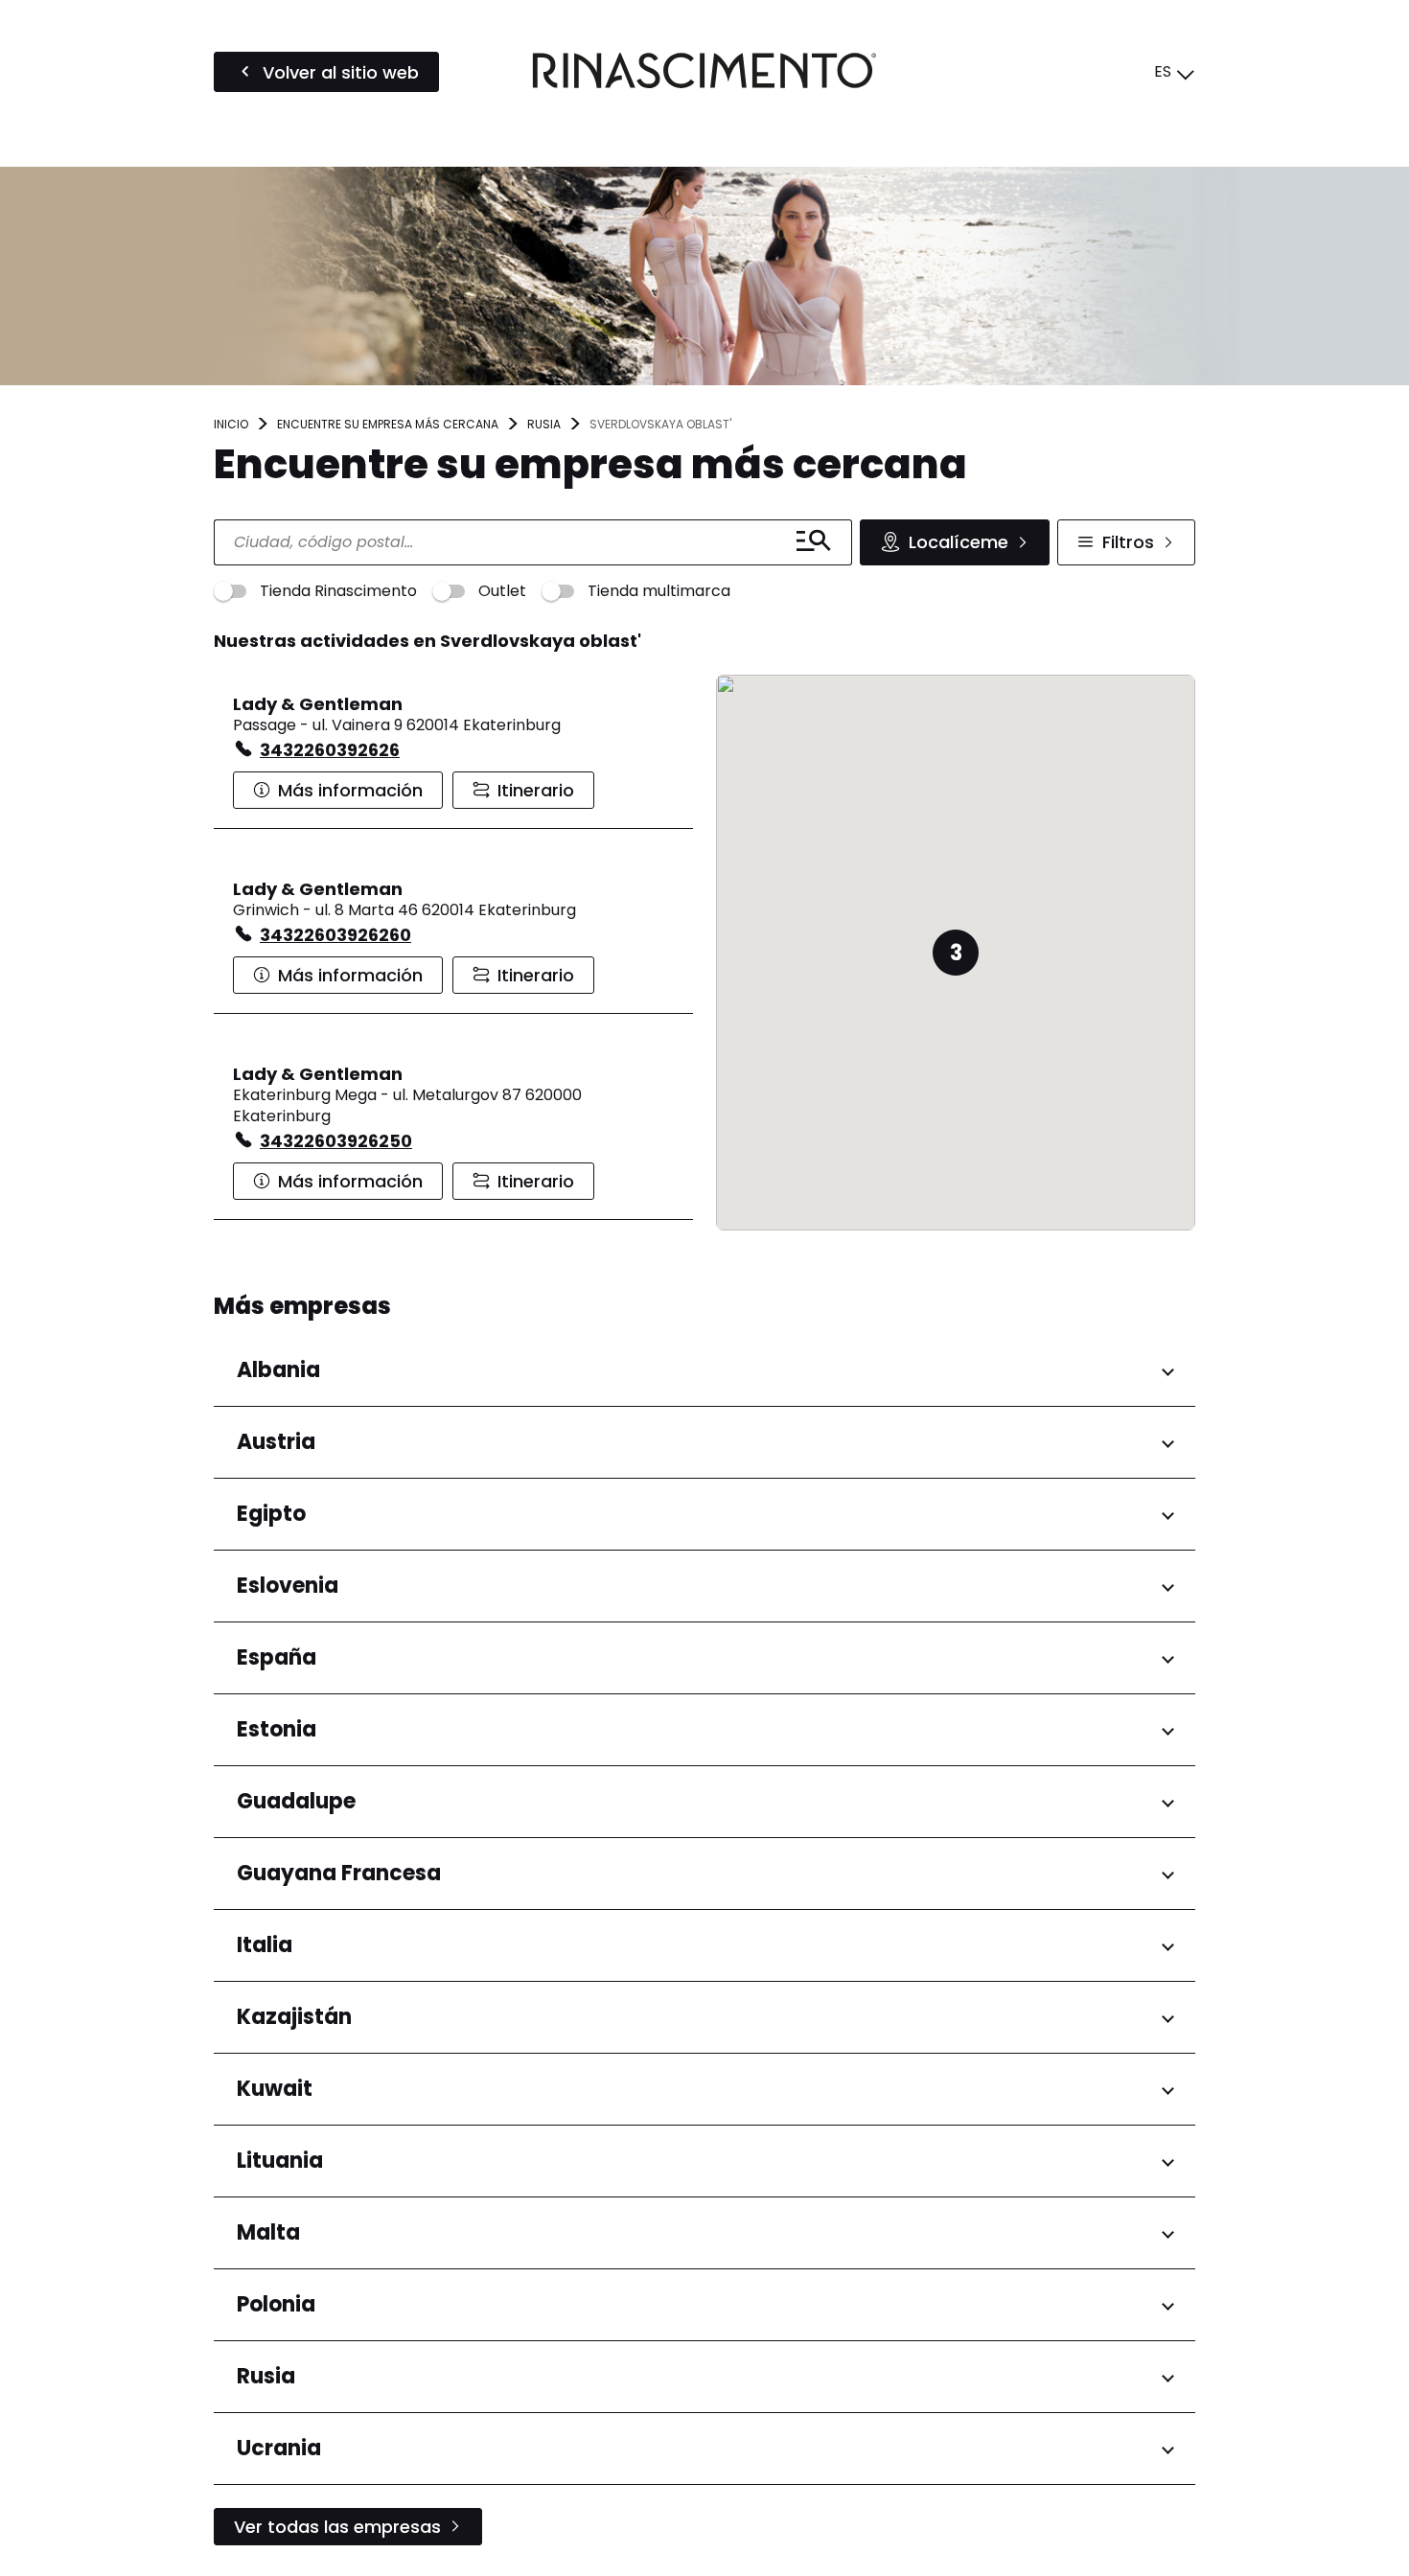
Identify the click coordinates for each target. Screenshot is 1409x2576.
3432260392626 (330, 750)
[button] (956, 953)
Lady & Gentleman (318, 704)
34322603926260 (335, 935)
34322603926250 (336, 1141)
